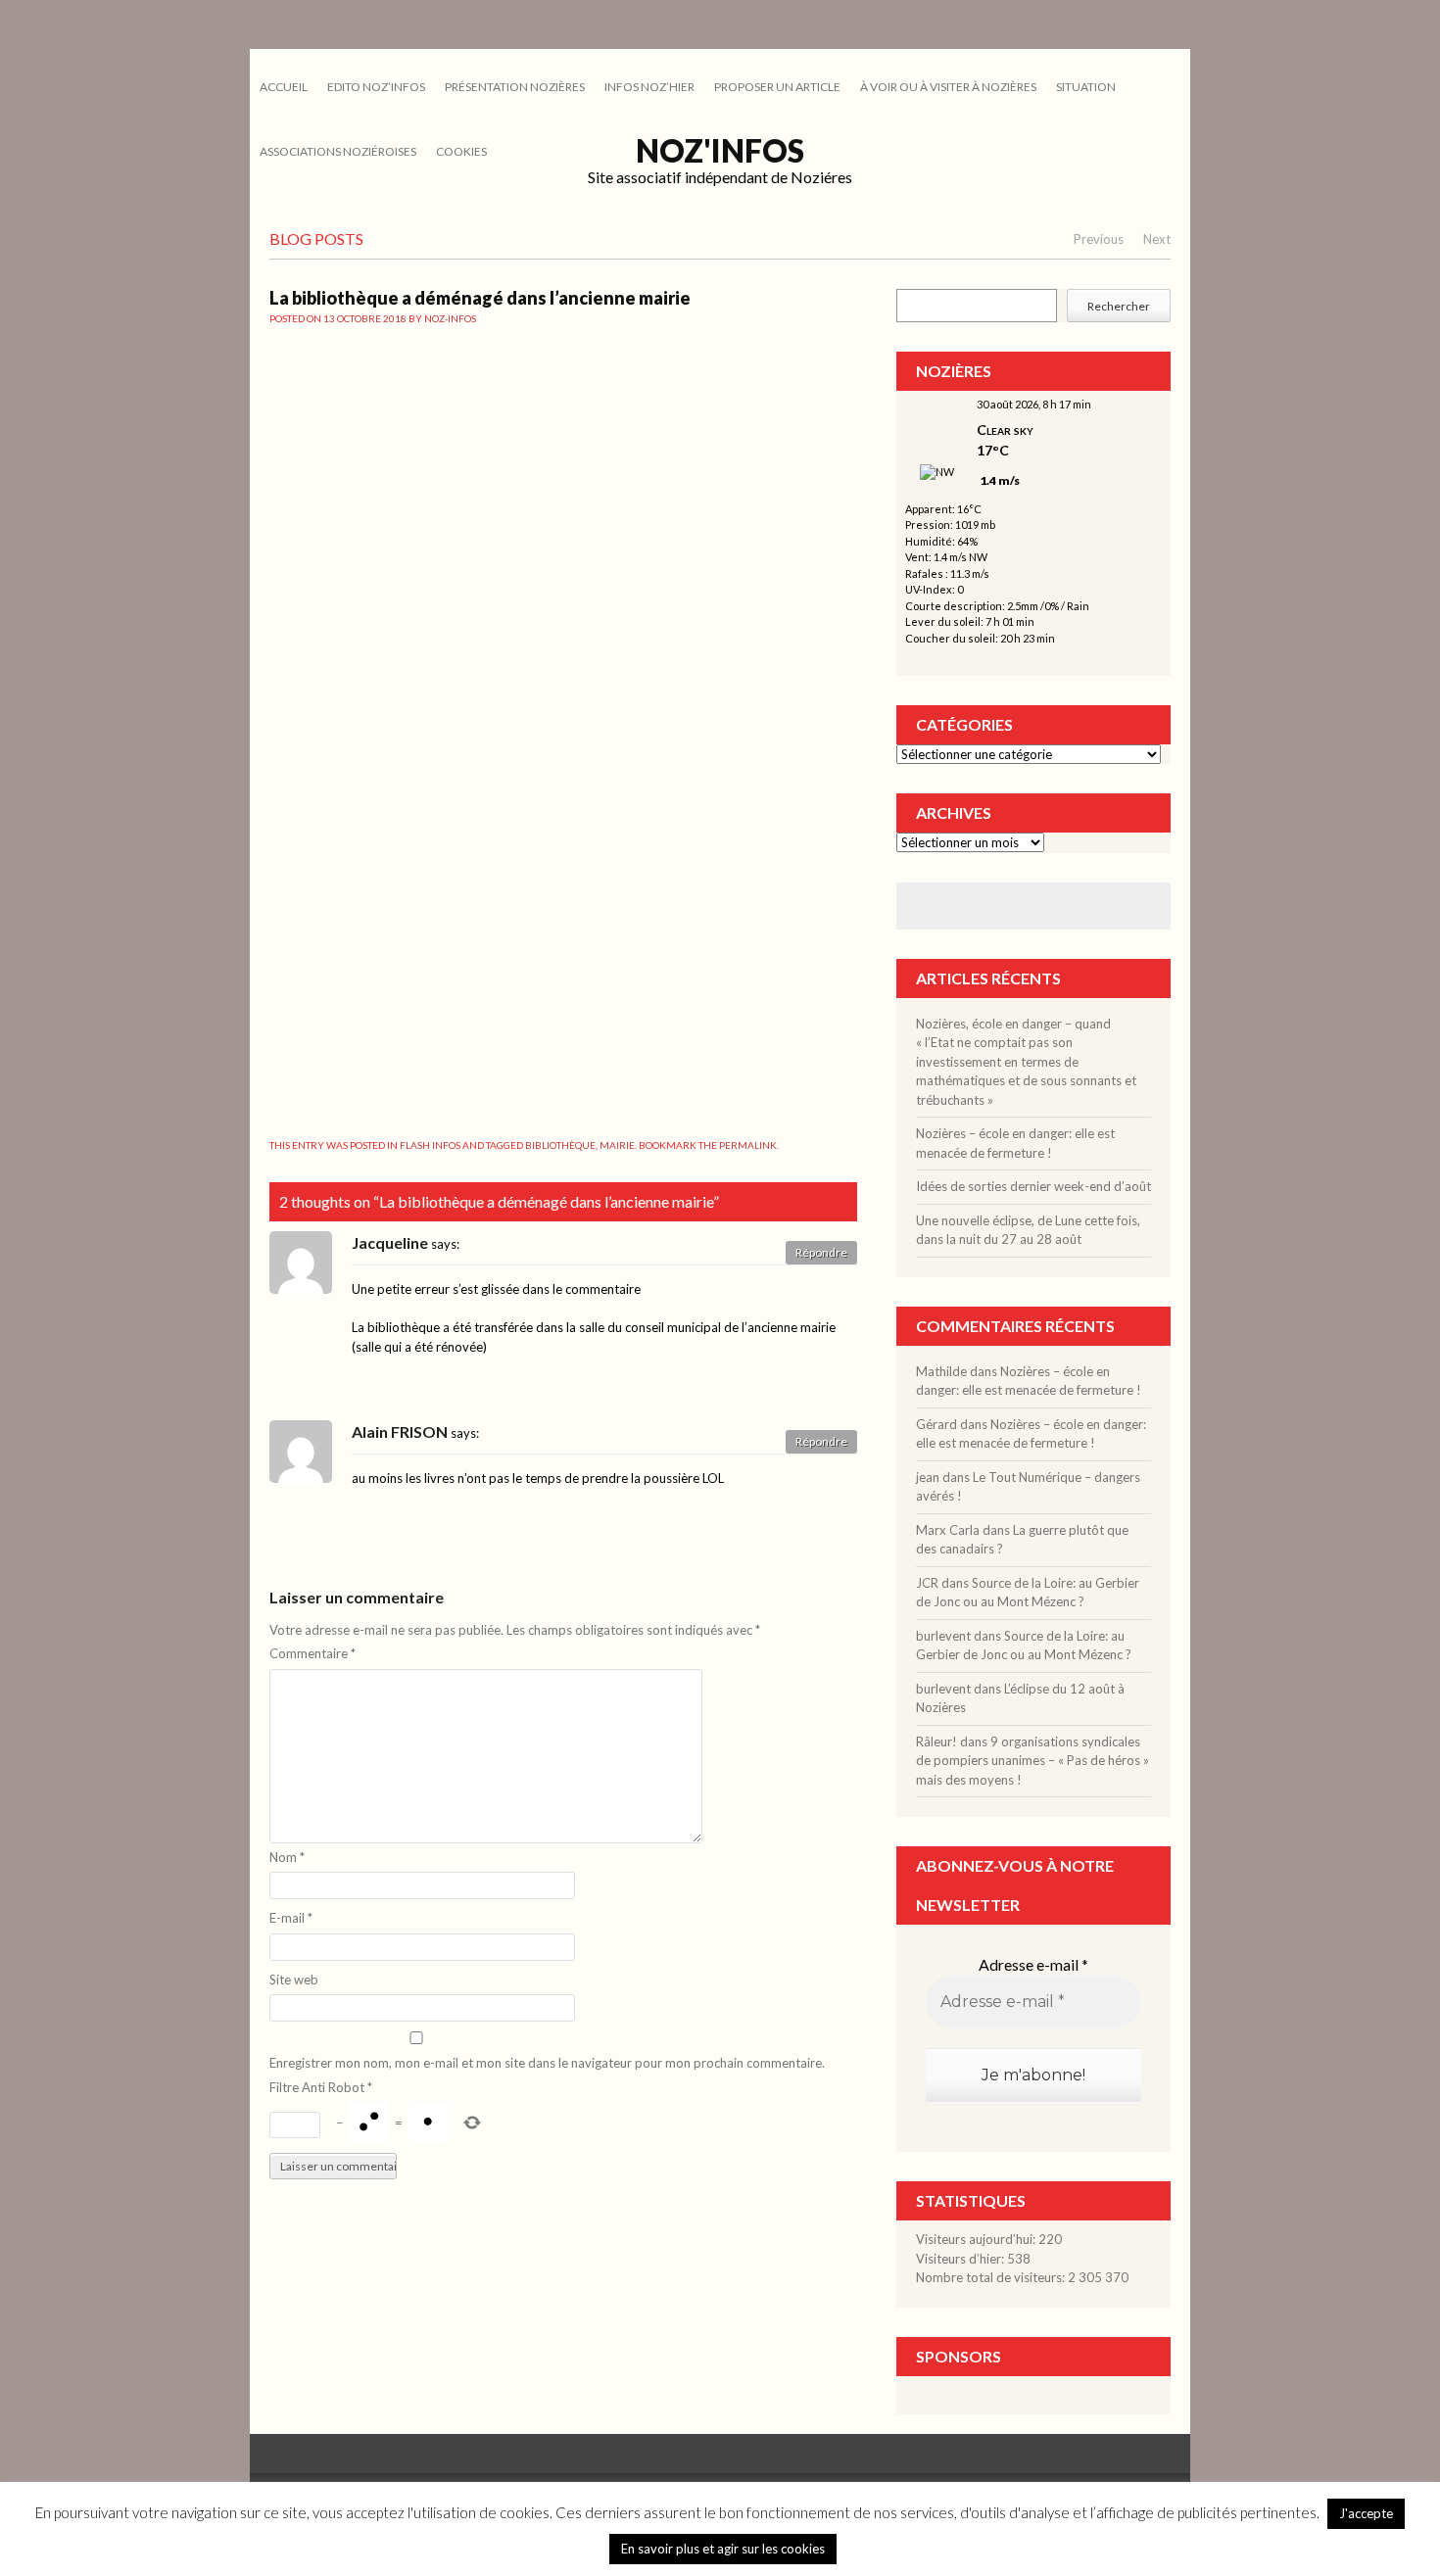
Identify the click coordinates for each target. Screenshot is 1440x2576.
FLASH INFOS (430, 1145)
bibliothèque (560, 1145)
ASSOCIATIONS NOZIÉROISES (338, 151)
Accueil (284, 87)
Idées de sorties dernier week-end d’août (1033, 1186)
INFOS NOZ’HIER (649, 87)
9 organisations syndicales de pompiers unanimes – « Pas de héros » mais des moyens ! (1032, 1761)
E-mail (291, 1918)
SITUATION (1086, 87)
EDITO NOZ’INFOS (376, 87)
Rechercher (1119, 306)
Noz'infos (720, 150)
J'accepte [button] (1366, 2513)
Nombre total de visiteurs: (992, 2277)
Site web (294, 1980)
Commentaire (312, 1653)
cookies (461, 151)
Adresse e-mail (1033, 1964)
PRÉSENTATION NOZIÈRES (515, 87)
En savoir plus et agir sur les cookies (723, 2549)
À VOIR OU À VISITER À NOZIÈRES (948, 87)
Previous (1099, 239)
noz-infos (450, 318)
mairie (617, 1145)
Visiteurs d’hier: (961, 2259)
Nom (287, 1857)
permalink (748, 1145)
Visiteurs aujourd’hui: (977, 2239)
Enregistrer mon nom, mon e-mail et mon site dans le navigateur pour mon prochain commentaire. (547, 2063)
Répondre (821, 1252)
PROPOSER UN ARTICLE (777, 87)
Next (1157, 239)
